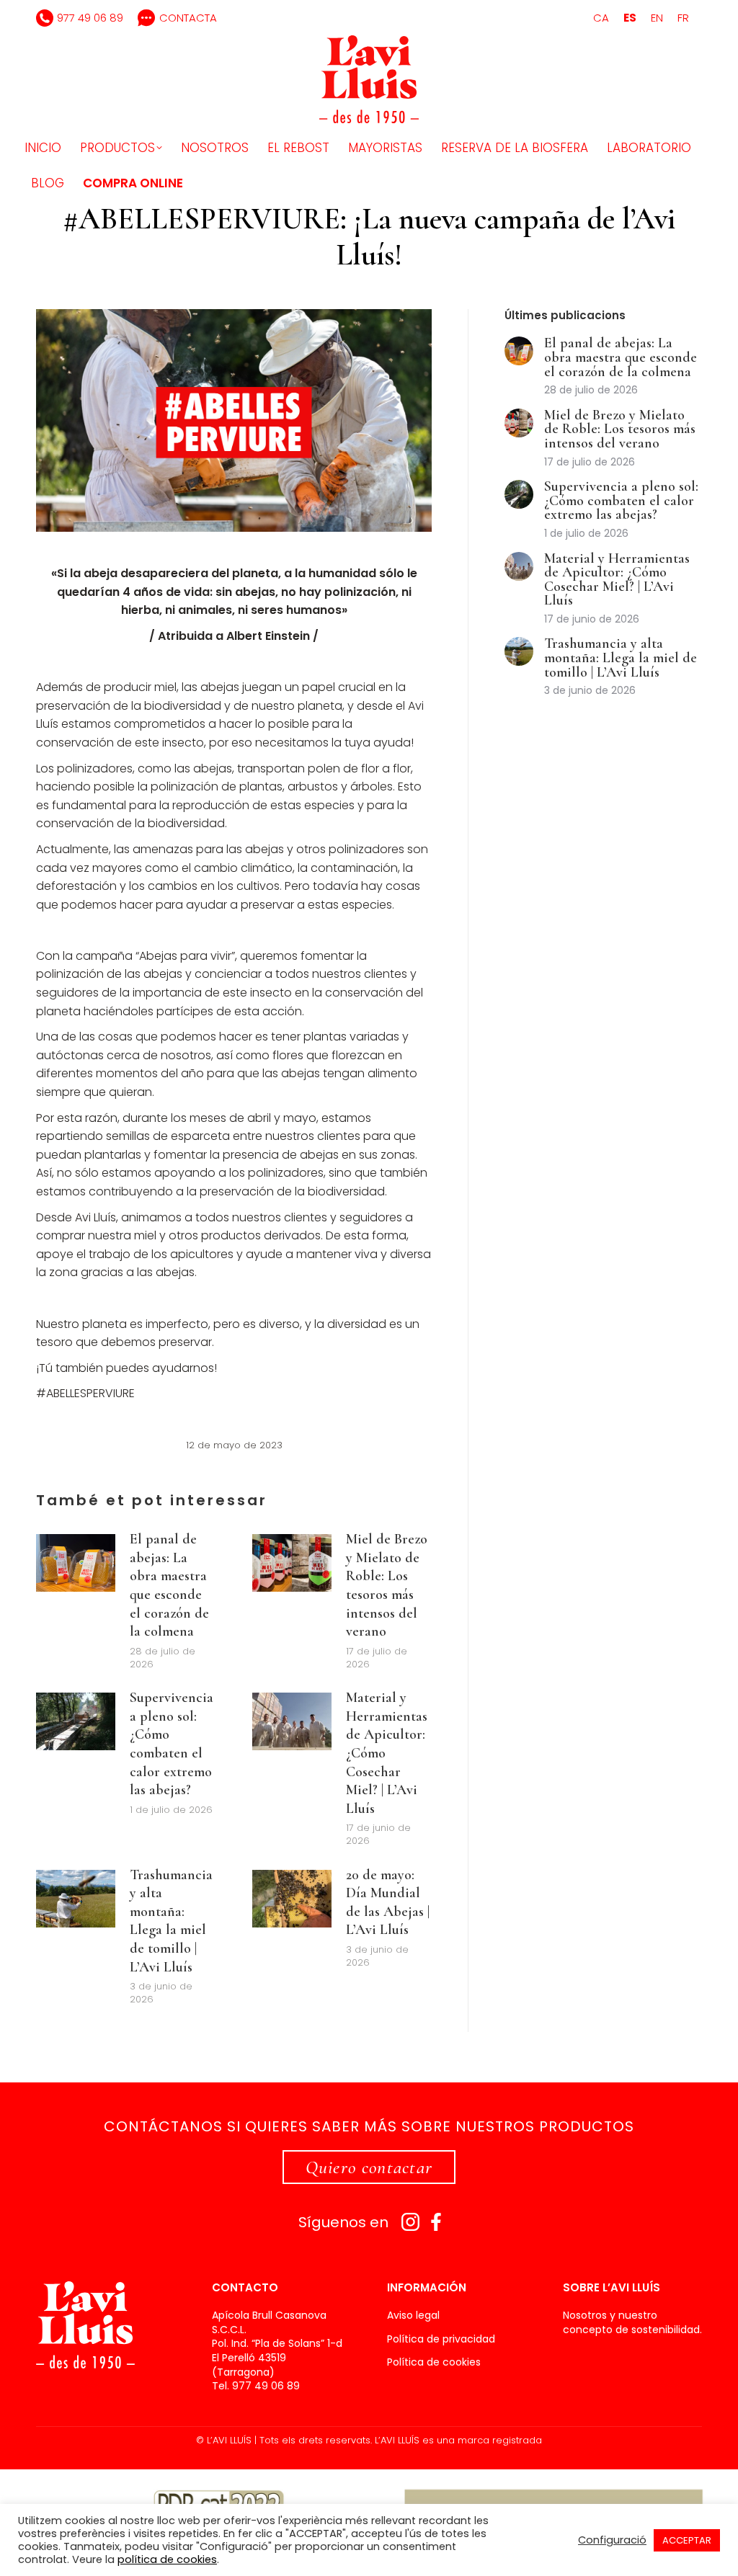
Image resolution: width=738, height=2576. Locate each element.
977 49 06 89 (90, 18)
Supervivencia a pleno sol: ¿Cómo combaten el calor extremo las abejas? (172, 1744)
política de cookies (167, 2559)
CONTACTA (188, 18)
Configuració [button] (612, 2540)
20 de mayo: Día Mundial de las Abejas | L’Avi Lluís (388, 1903)
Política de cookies (434, 2362)
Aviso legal (413, 2316)
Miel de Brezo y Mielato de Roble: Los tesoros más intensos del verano (387, 1585)
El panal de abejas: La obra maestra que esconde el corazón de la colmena (169, 1585)
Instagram (410, 2222)
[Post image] (76, 1563)
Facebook (436, 2222)
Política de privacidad (441, 2339)
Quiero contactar (369, 2167)
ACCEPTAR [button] (687, 2540)
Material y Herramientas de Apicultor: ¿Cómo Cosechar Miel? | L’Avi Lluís (387, 1753)
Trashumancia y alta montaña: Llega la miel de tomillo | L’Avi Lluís (171, 1921)
